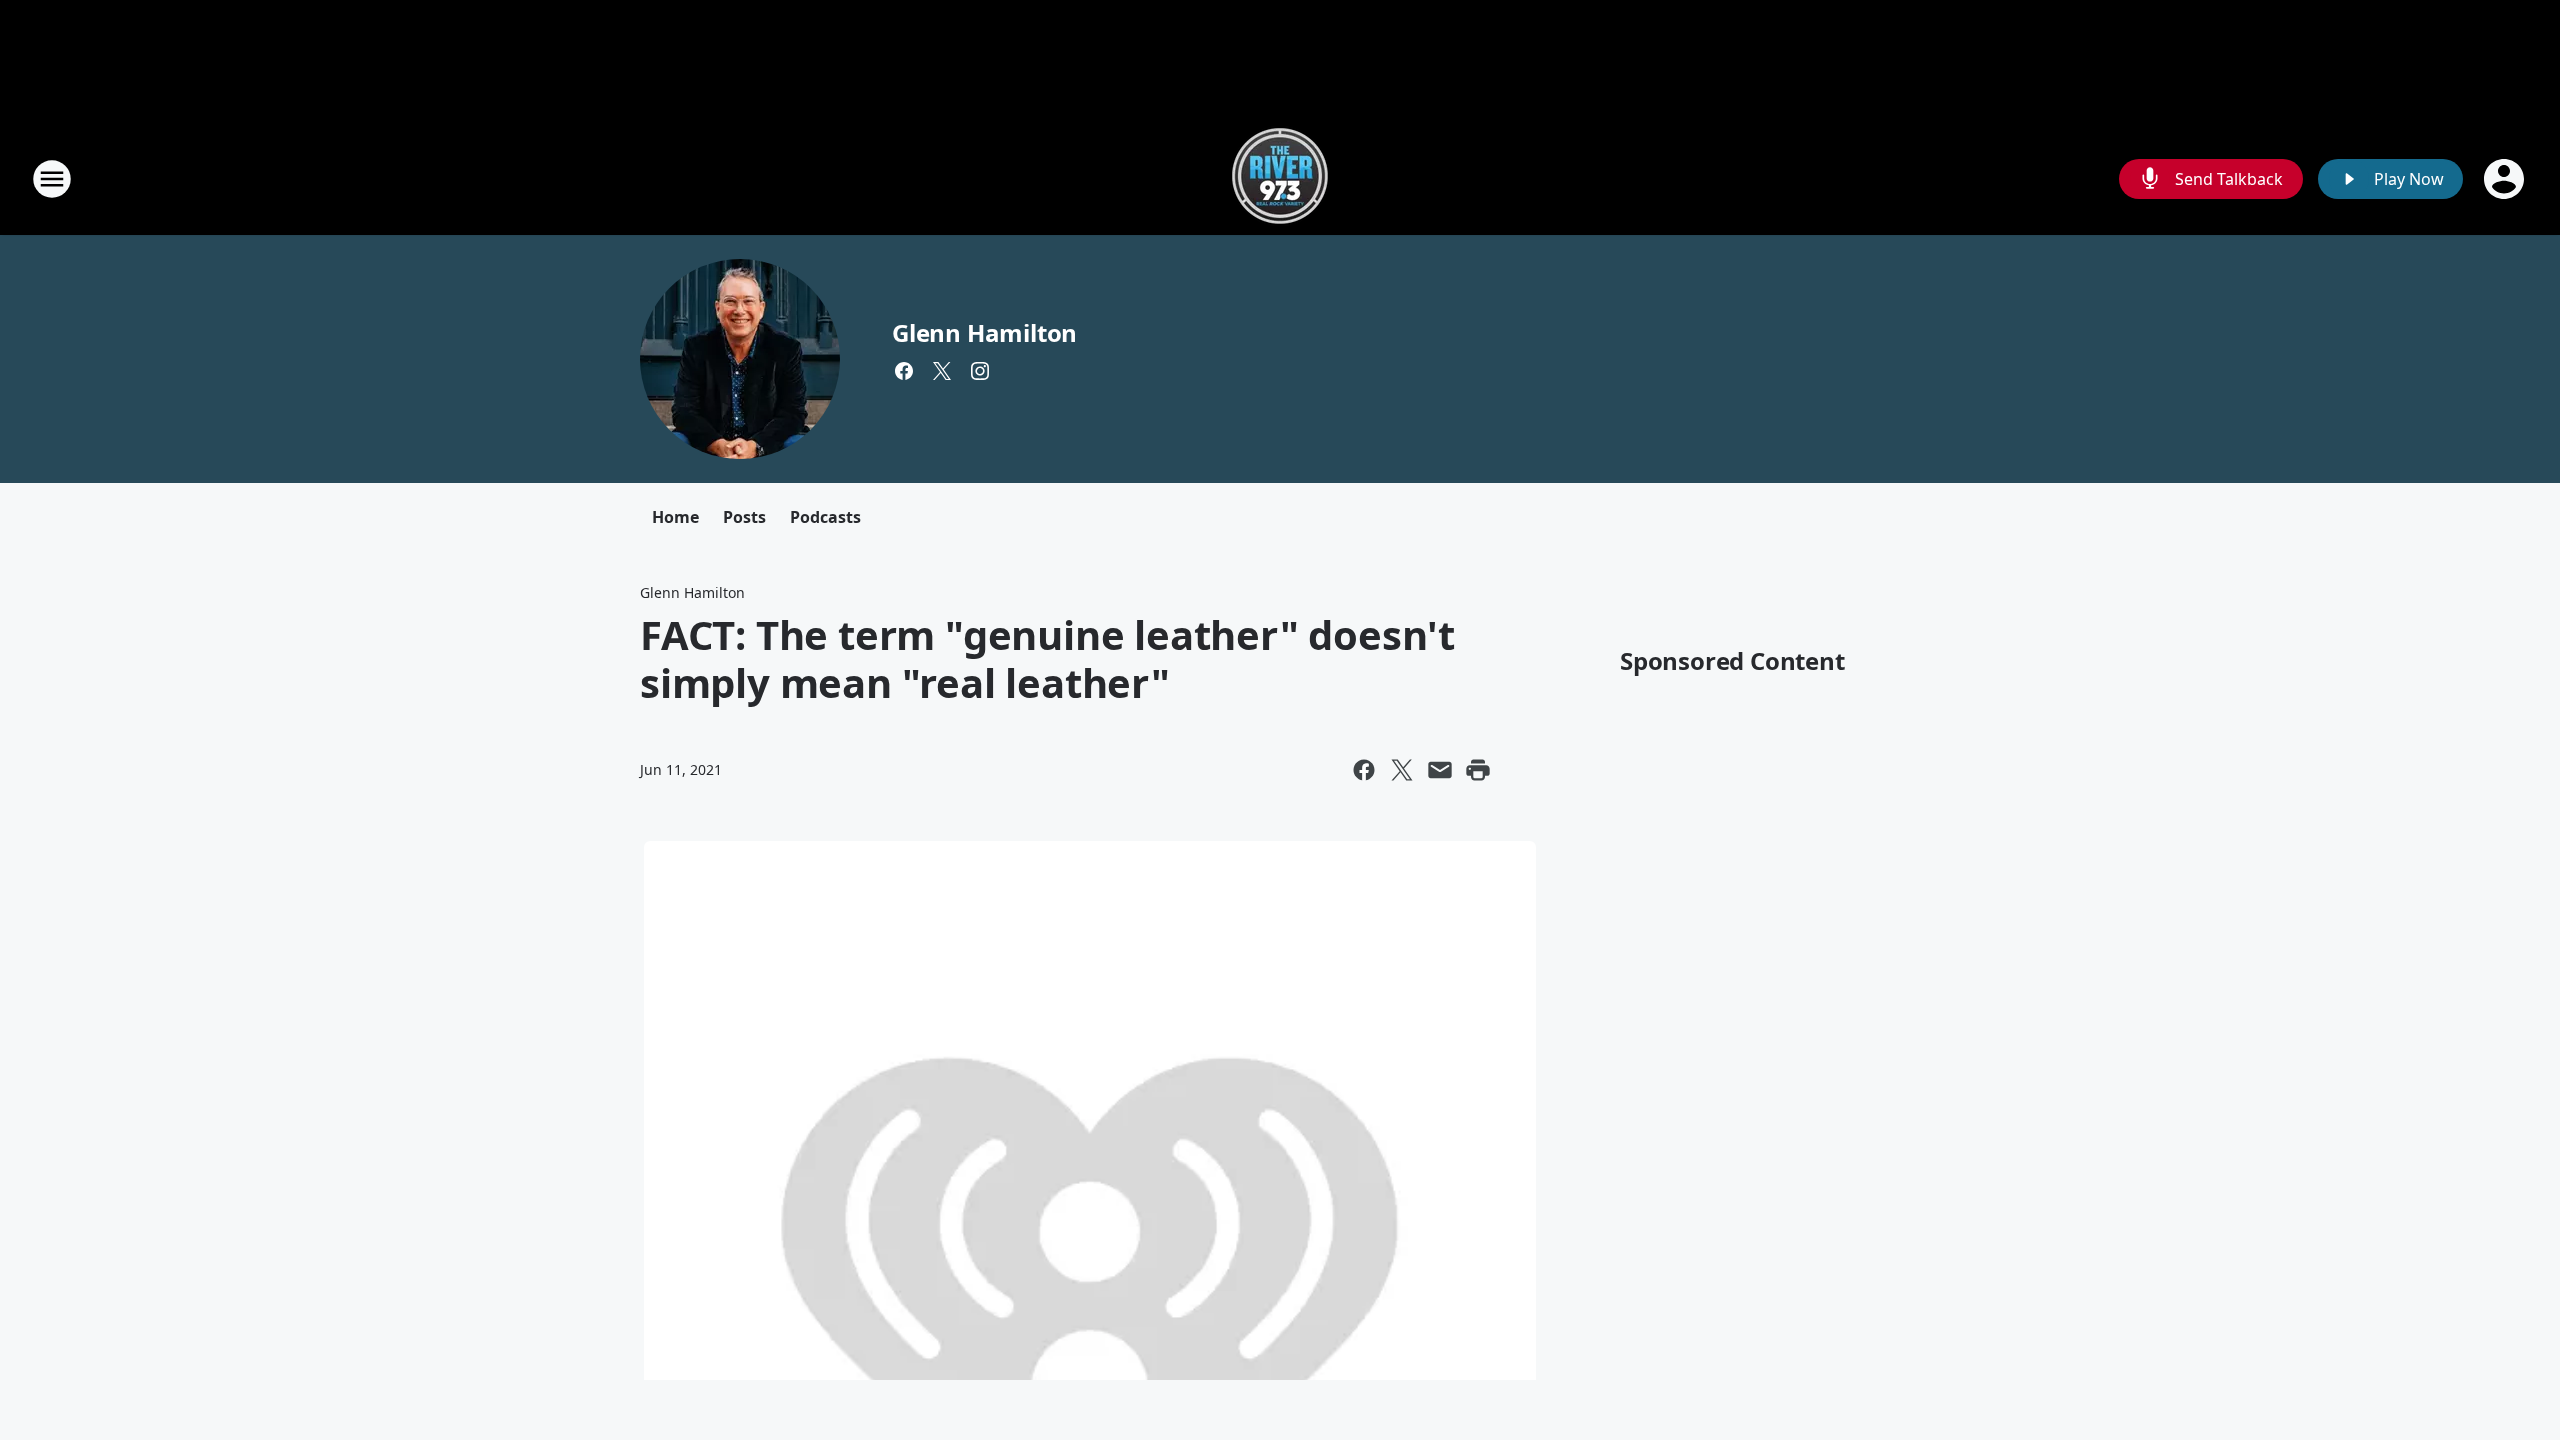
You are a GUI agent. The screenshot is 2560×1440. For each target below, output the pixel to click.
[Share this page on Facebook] (1364, 770)
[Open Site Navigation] (52, 179)
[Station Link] (1280, 178)
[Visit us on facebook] (904, 371)
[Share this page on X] (1402, 770)
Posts (744, 517)
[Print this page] (1478, 770)
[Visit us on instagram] (980, 371)
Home (675, 517)
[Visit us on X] (942, 371)
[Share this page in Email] (1440, 770)
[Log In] (2506, 179)
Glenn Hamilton (984, 332)
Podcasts (825, 517)
